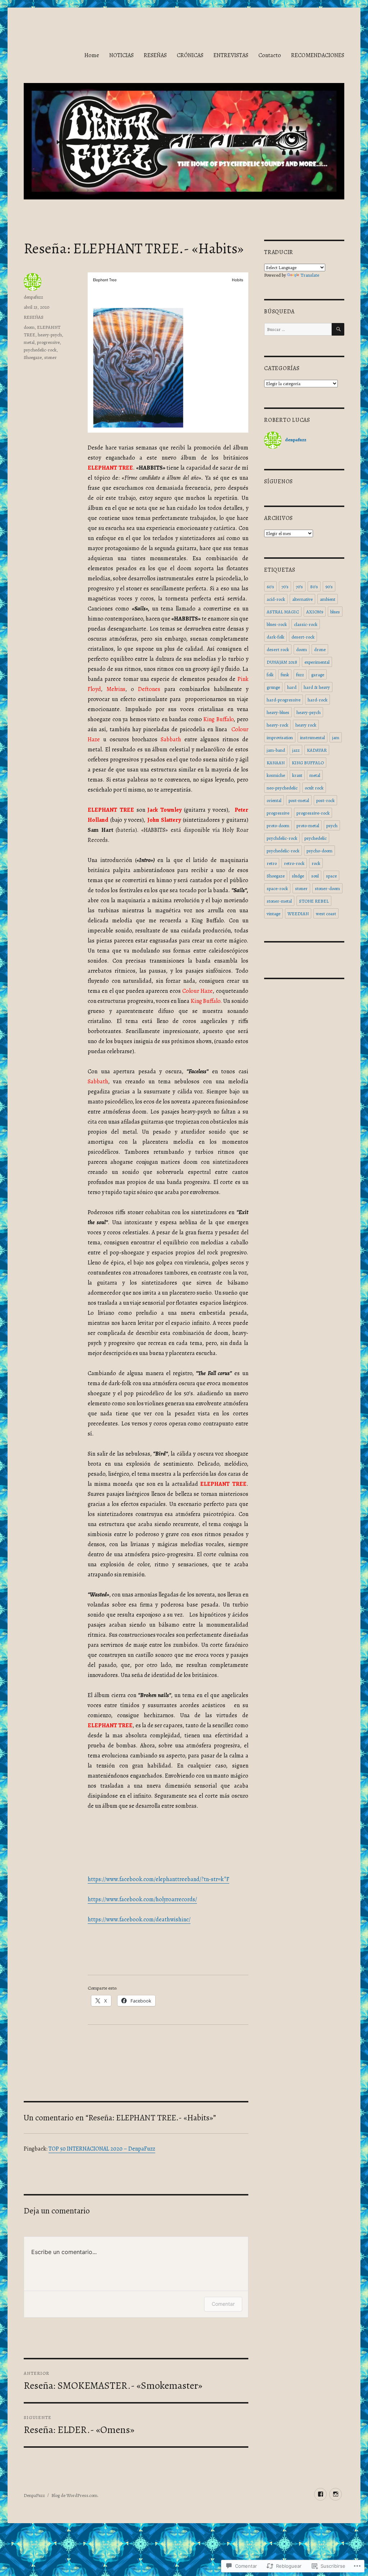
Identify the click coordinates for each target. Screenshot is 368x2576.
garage (318, 675)
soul (315, 876)
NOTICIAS (121, 55)
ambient (328, 599)
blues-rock (277, 624)
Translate (310, 275)
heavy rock (306, 725)
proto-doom (278, 826)
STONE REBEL (314, 901)
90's (329, 587)
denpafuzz (33, 297)
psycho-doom (319, 851)
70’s (299, 587)
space (331, 876)
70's (285, 587)
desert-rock (303, 637)
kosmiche (276, 775)
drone (320, 649)
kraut (297, 775)
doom (29, 327)
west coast (326, 914)
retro (272, 863)
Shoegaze (33, 357)
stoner (50, 357)
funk (285, 675)
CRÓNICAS (190, 55)
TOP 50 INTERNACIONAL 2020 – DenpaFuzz (102, 2149)
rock (316, 863)
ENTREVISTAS (231, 55)
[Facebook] (320, 2494)
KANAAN (276, 763)
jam (336, 738)
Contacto (270, 55)
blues (335, 612)
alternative (302, 599)
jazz (296, 750)
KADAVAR (317, 750)
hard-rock (318, 700)
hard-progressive (284, 700)
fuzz (300, 675)
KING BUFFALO (308, 763)
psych (332, 826)
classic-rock (306, 624)
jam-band (276, 750)
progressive (48, 342)
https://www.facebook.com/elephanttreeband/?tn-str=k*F (158, 1879)
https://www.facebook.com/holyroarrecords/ (142, 1899)
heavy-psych (50, 335)
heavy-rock (277, 725)
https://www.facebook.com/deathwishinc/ (139, 1920)
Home (92, 55)
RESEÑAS (155, 55)
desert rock (278, 649)
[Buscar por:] (298, 329)
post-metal (299, 800)
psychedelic (316, 838)
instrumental (312, 738)
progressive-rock (313, 813)
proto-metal (308, 826)
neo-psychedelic (282, 788)
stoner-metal (279, 901)
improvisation (280, 738)
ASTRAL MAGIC (283, 612)
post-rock (325, 800)
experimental (317, 662)
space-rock (277, 888)
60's (270, 587)
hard (292, 687)
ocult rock (314, 788)
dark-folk (275, 637)
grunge (273, 687)
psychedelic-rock (40, 350)
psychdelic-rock (282, 838)
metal (29, 342)
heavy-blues (278, 712)
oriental (274, 800)
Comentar (223, 2304)
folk (270, 675)
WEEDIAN (298, 914)
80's (314, 587)
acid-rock (276, 599)
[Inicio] (335, 2494)
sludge (298, 876)
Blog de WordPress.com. (75, 2495)
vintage (273, 914)
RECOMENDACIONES (318, 55)
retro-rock (294, 863)
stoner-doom (327, 888)
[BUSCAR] (338, 329)
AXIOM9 (315, 612)
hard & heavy (317, 687)
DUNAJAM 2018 (282, 662)
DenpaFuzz (34, 2495)
